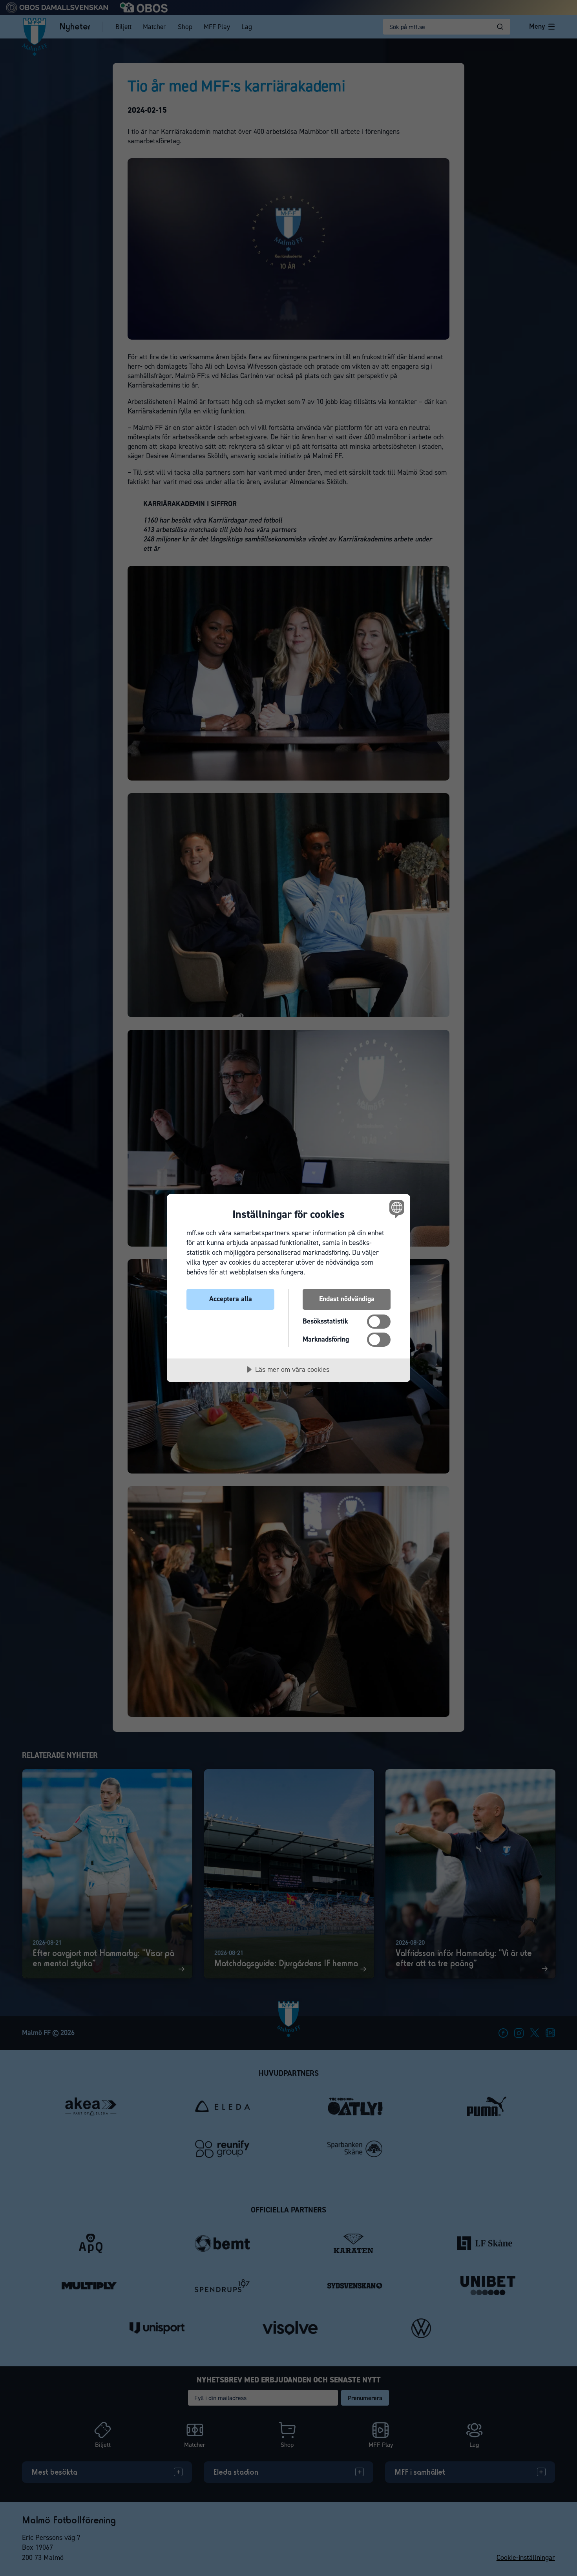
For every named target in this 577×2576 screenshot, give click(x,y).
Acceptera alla (231, 1299)
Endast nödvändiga (347, 1299)
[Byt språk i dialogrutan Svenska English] (395, 1209)
